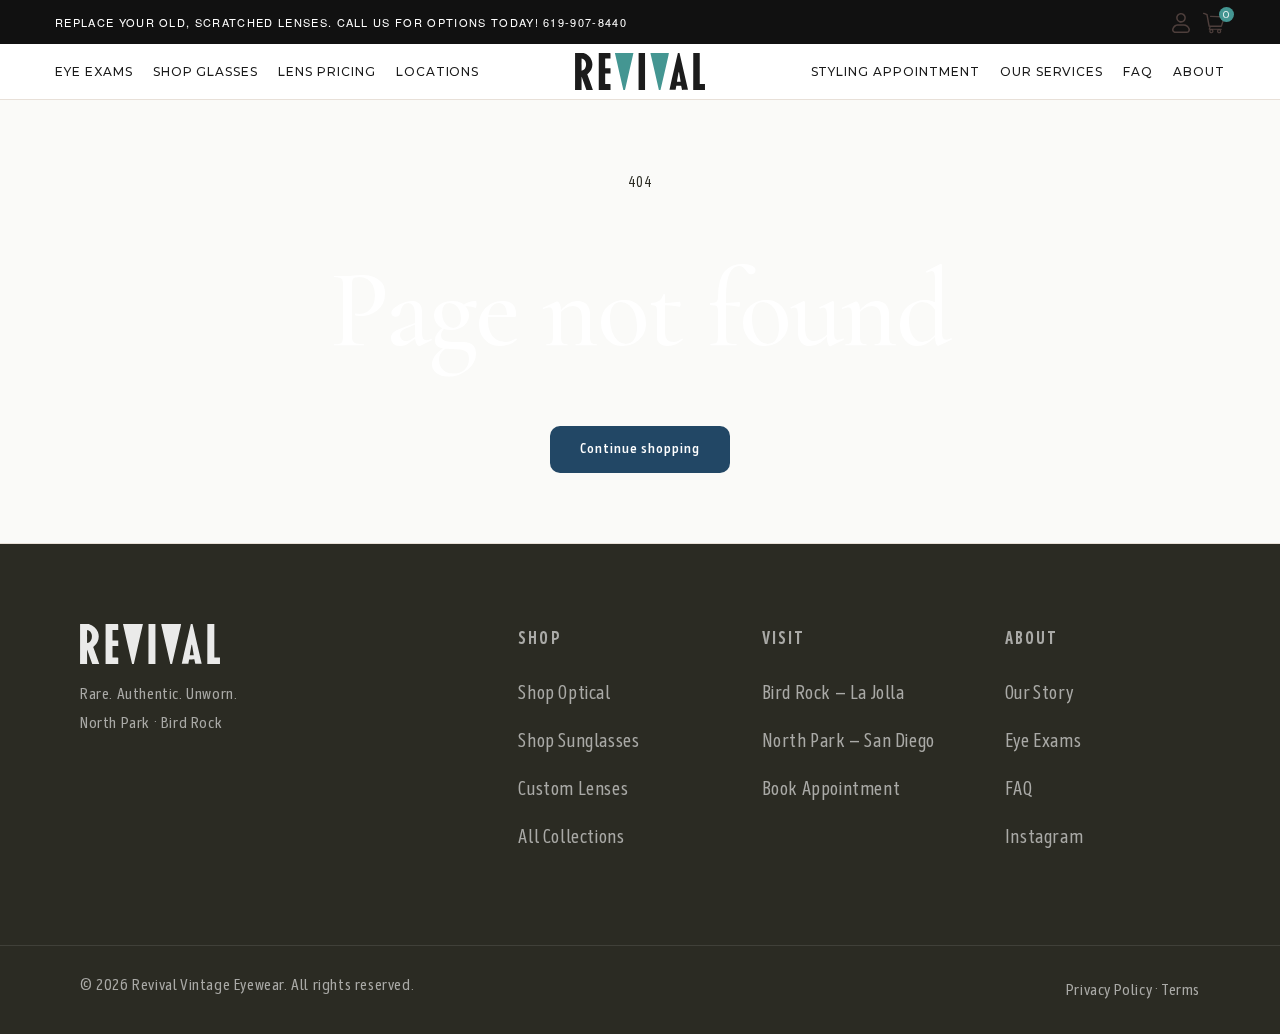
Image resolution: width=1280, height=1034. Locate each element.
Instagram (1044, 836)
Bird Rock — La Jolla (833, 692)
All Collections (571, 836)
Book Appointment (831, 788)
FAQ (1138, 71)
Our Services (1052, 71)
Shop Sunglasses (578, 740)
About (1199, 71)
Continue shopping (640, 448)
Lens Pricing (327, 71)
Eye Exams (94, 71)
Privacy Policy (1108, 989)
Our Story (1039, 692)
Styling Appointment (895, 71)
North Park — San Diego (848, 740)
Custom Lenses (573, 788)
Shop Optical (564, 692)
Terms (1180, 989)
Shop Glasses (206, 71)
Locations (438, 71)
